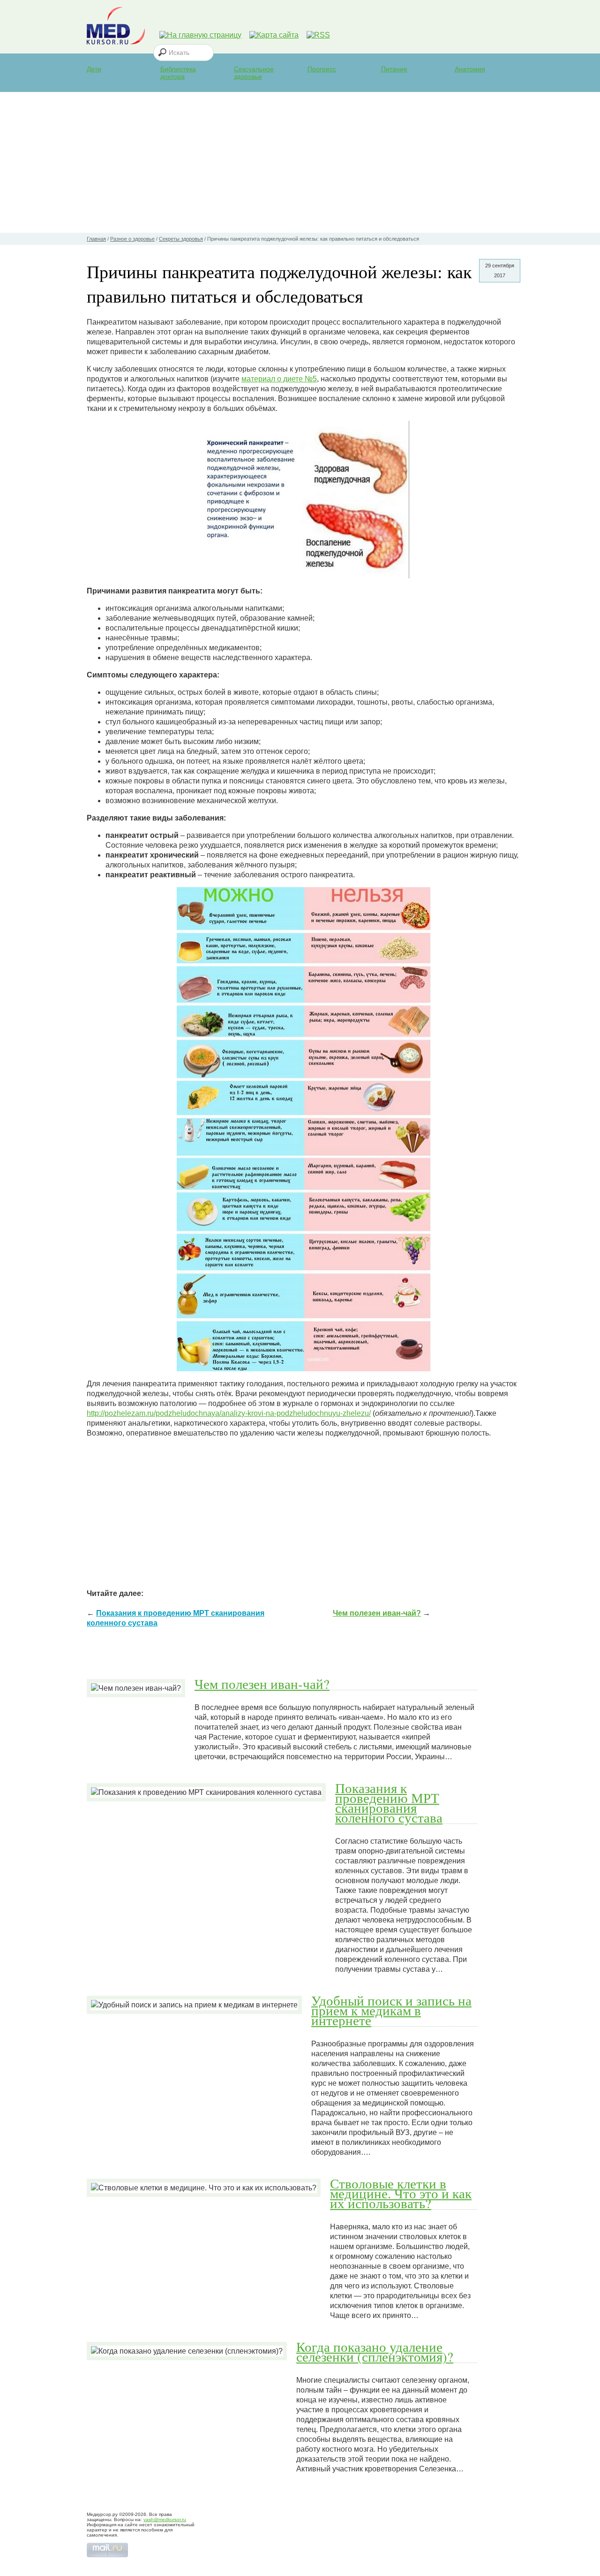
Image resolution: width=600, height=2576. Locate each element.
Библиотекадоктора (178, 73)
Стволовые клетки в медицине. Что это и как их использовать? (401, 2193)
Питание (394, 69)
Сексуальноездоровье (254, 73)
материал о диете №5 (279, 379)
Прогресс (322, 69)
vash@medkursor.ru (165, 2519)
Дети (94, 69)
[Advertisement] (300, 162)
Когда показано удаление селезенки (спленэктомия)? (375, 2352)
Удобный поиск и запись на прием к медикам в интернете (391, 2010)
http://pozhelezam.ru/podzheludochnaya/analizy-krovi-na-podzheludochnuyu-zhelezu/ (229, 1413)
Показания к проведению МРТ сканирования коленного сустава (389, 1803)
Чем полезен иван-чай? (377, 1613)
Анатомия (470, 69)
